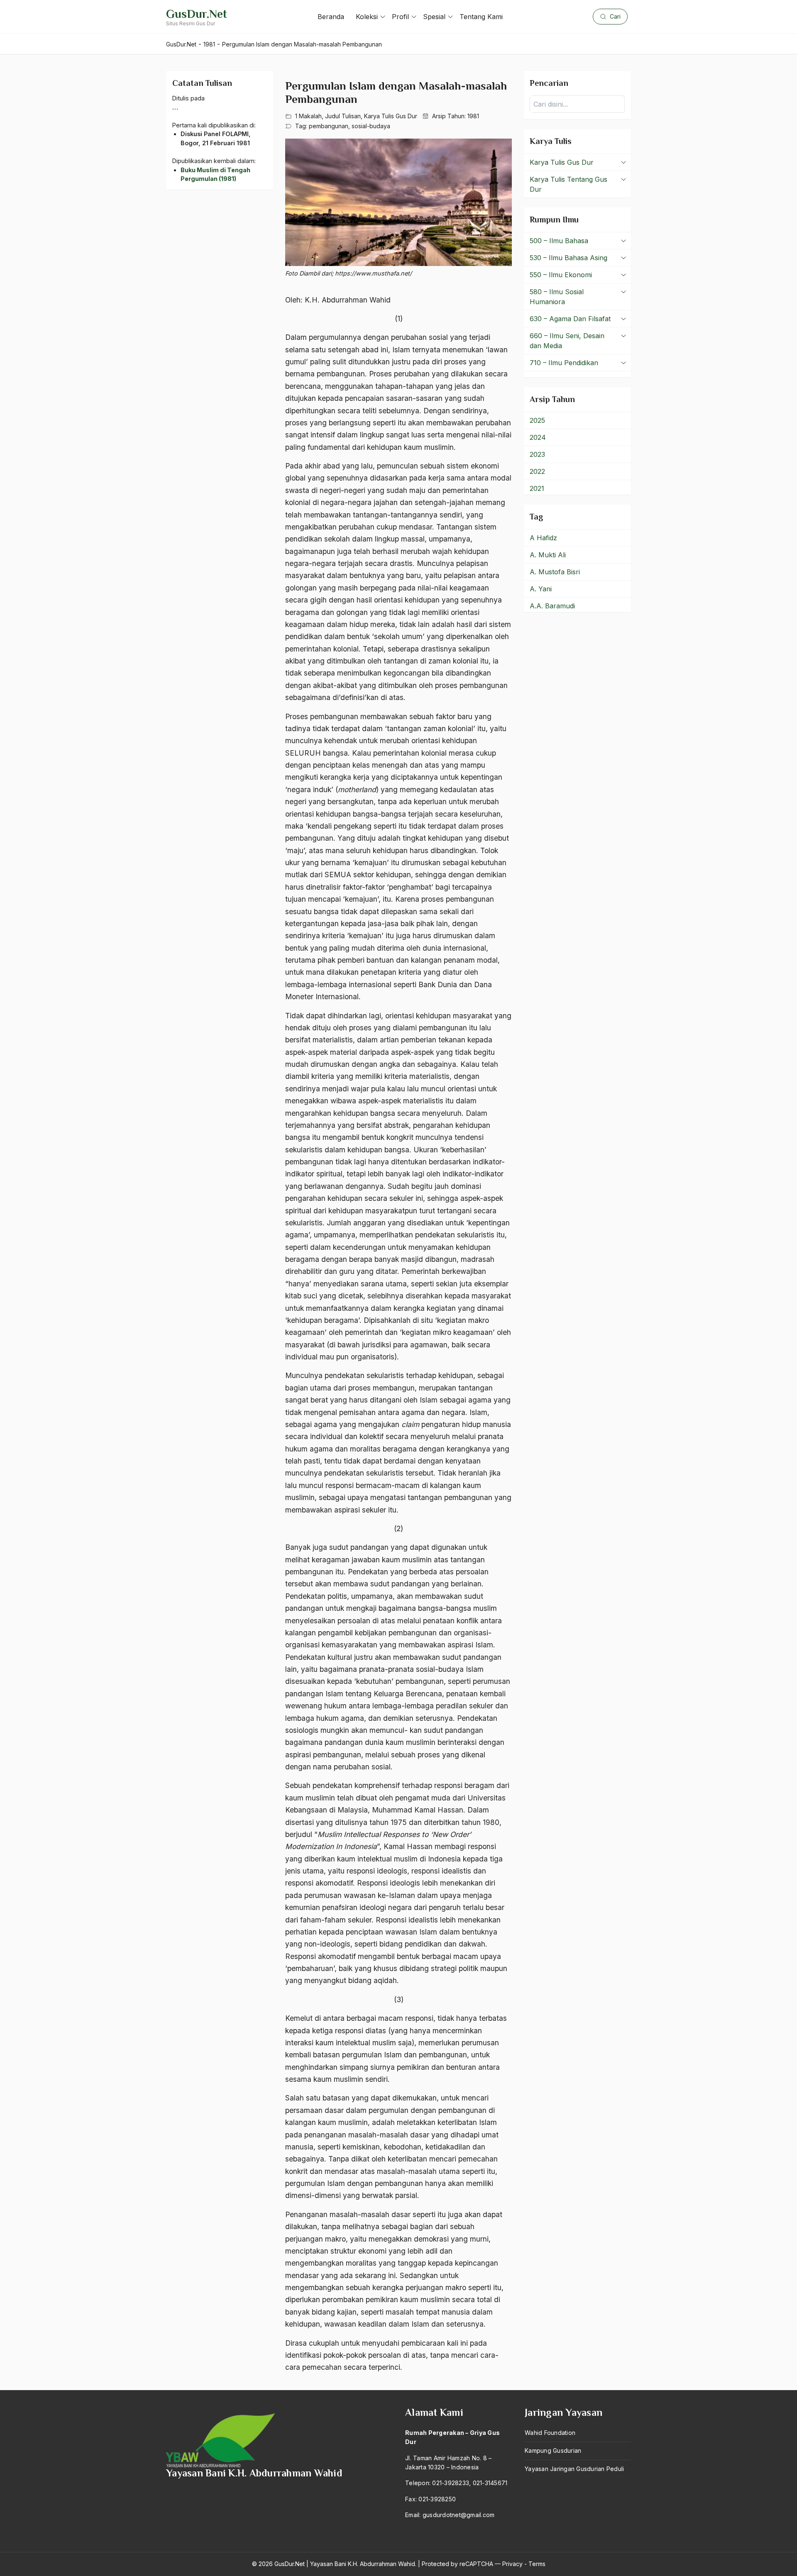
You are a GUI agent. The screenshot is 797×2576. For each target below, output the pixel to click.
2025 (537, 420)
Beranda (331, 17)
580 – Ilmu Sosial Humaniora (557, 297)
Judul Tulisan (343, 116)
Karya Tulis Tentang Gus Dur (568, 184)
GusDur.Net (197, 14)
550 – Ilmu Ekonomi (561, 275)
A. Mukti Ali (548, 555)
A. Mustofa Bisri (555, 572)
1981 (473, 116)
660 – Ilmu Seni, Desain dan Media (567, 341)
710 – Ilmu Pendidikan (564, 363)
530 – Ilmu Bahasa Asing (568, 258)
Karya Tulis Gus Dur (391, 116)
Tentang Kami (481, 17)
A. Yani (541, 589)
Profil (400, 17)
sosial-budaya (371, 126)
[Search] (616, 104)
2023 (537, 454)
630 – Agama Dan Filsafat (570, 319)
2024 (538, 437)
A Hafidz (543, 538)
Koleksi (367, 17)
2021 (537, 488)
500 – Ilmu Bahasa (559, 241)
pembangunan (329, 126)
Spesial (434, 17)
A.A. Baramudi (552, 606)
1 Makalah (308, 116)
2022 (537, 471)
